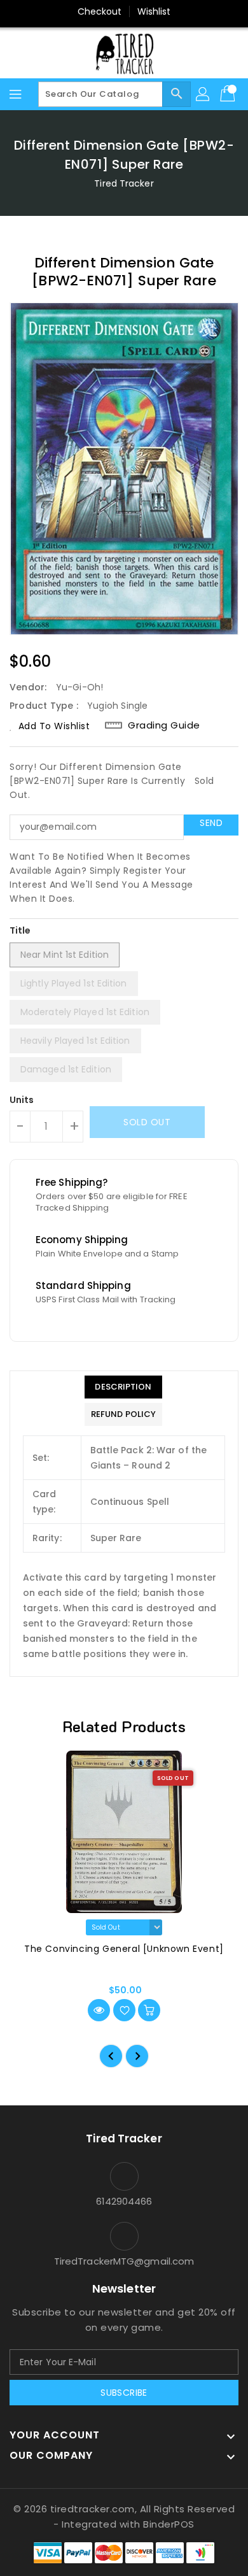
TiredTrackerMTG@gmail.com (124, 2261)
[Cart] (229, 94)
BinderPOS (169, 2524)
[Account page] (203, 94)
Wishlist (154, 11)
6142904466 (124, 2201)
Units (22, 1100)
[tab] (123, 1387)
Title (20, 930)
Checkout (100, 11)
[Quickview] (99, 2010)
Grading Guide (164, 725)
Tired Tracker (124, 183)
